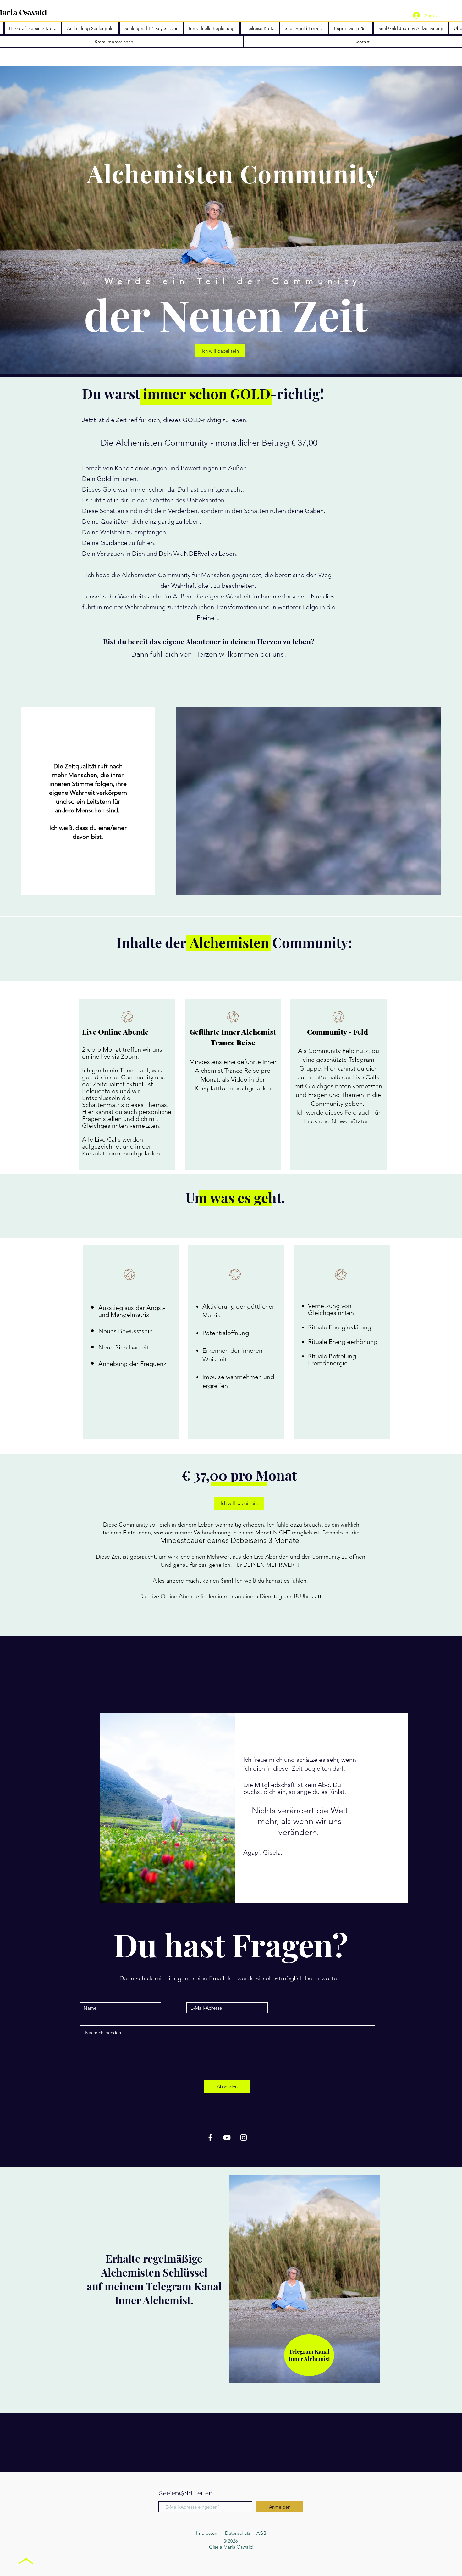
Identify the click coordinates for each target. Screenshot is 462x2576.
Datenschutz (238, 2533)
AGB (261, 2533)
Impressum (207, 2533)
